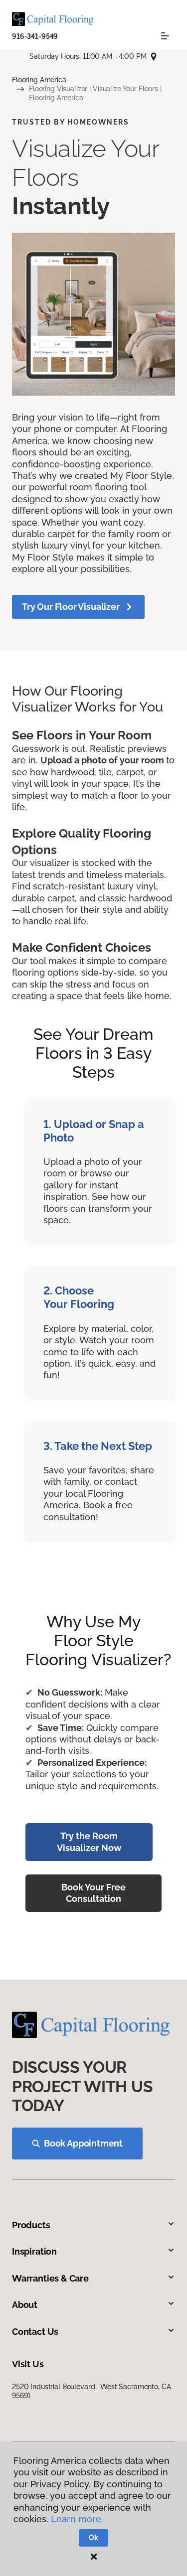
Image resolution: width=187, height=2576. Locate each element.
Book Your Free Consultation (93, 1893)
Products (31, 2225)
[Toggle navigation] (165, 36)
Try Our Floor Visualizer (71, 607)
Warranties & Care (50, 2278)
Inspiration (34, 2251)
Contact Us (35, 2332)
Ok (93, 2538)
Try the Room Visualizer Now (89, 1842)
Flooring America (39, 80)
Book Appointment (83, 2143)
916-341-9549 (35, 36)
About (25, 2305)
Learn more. (77, 2519)
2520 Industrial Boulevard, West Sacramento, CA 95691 (91, 2391)
